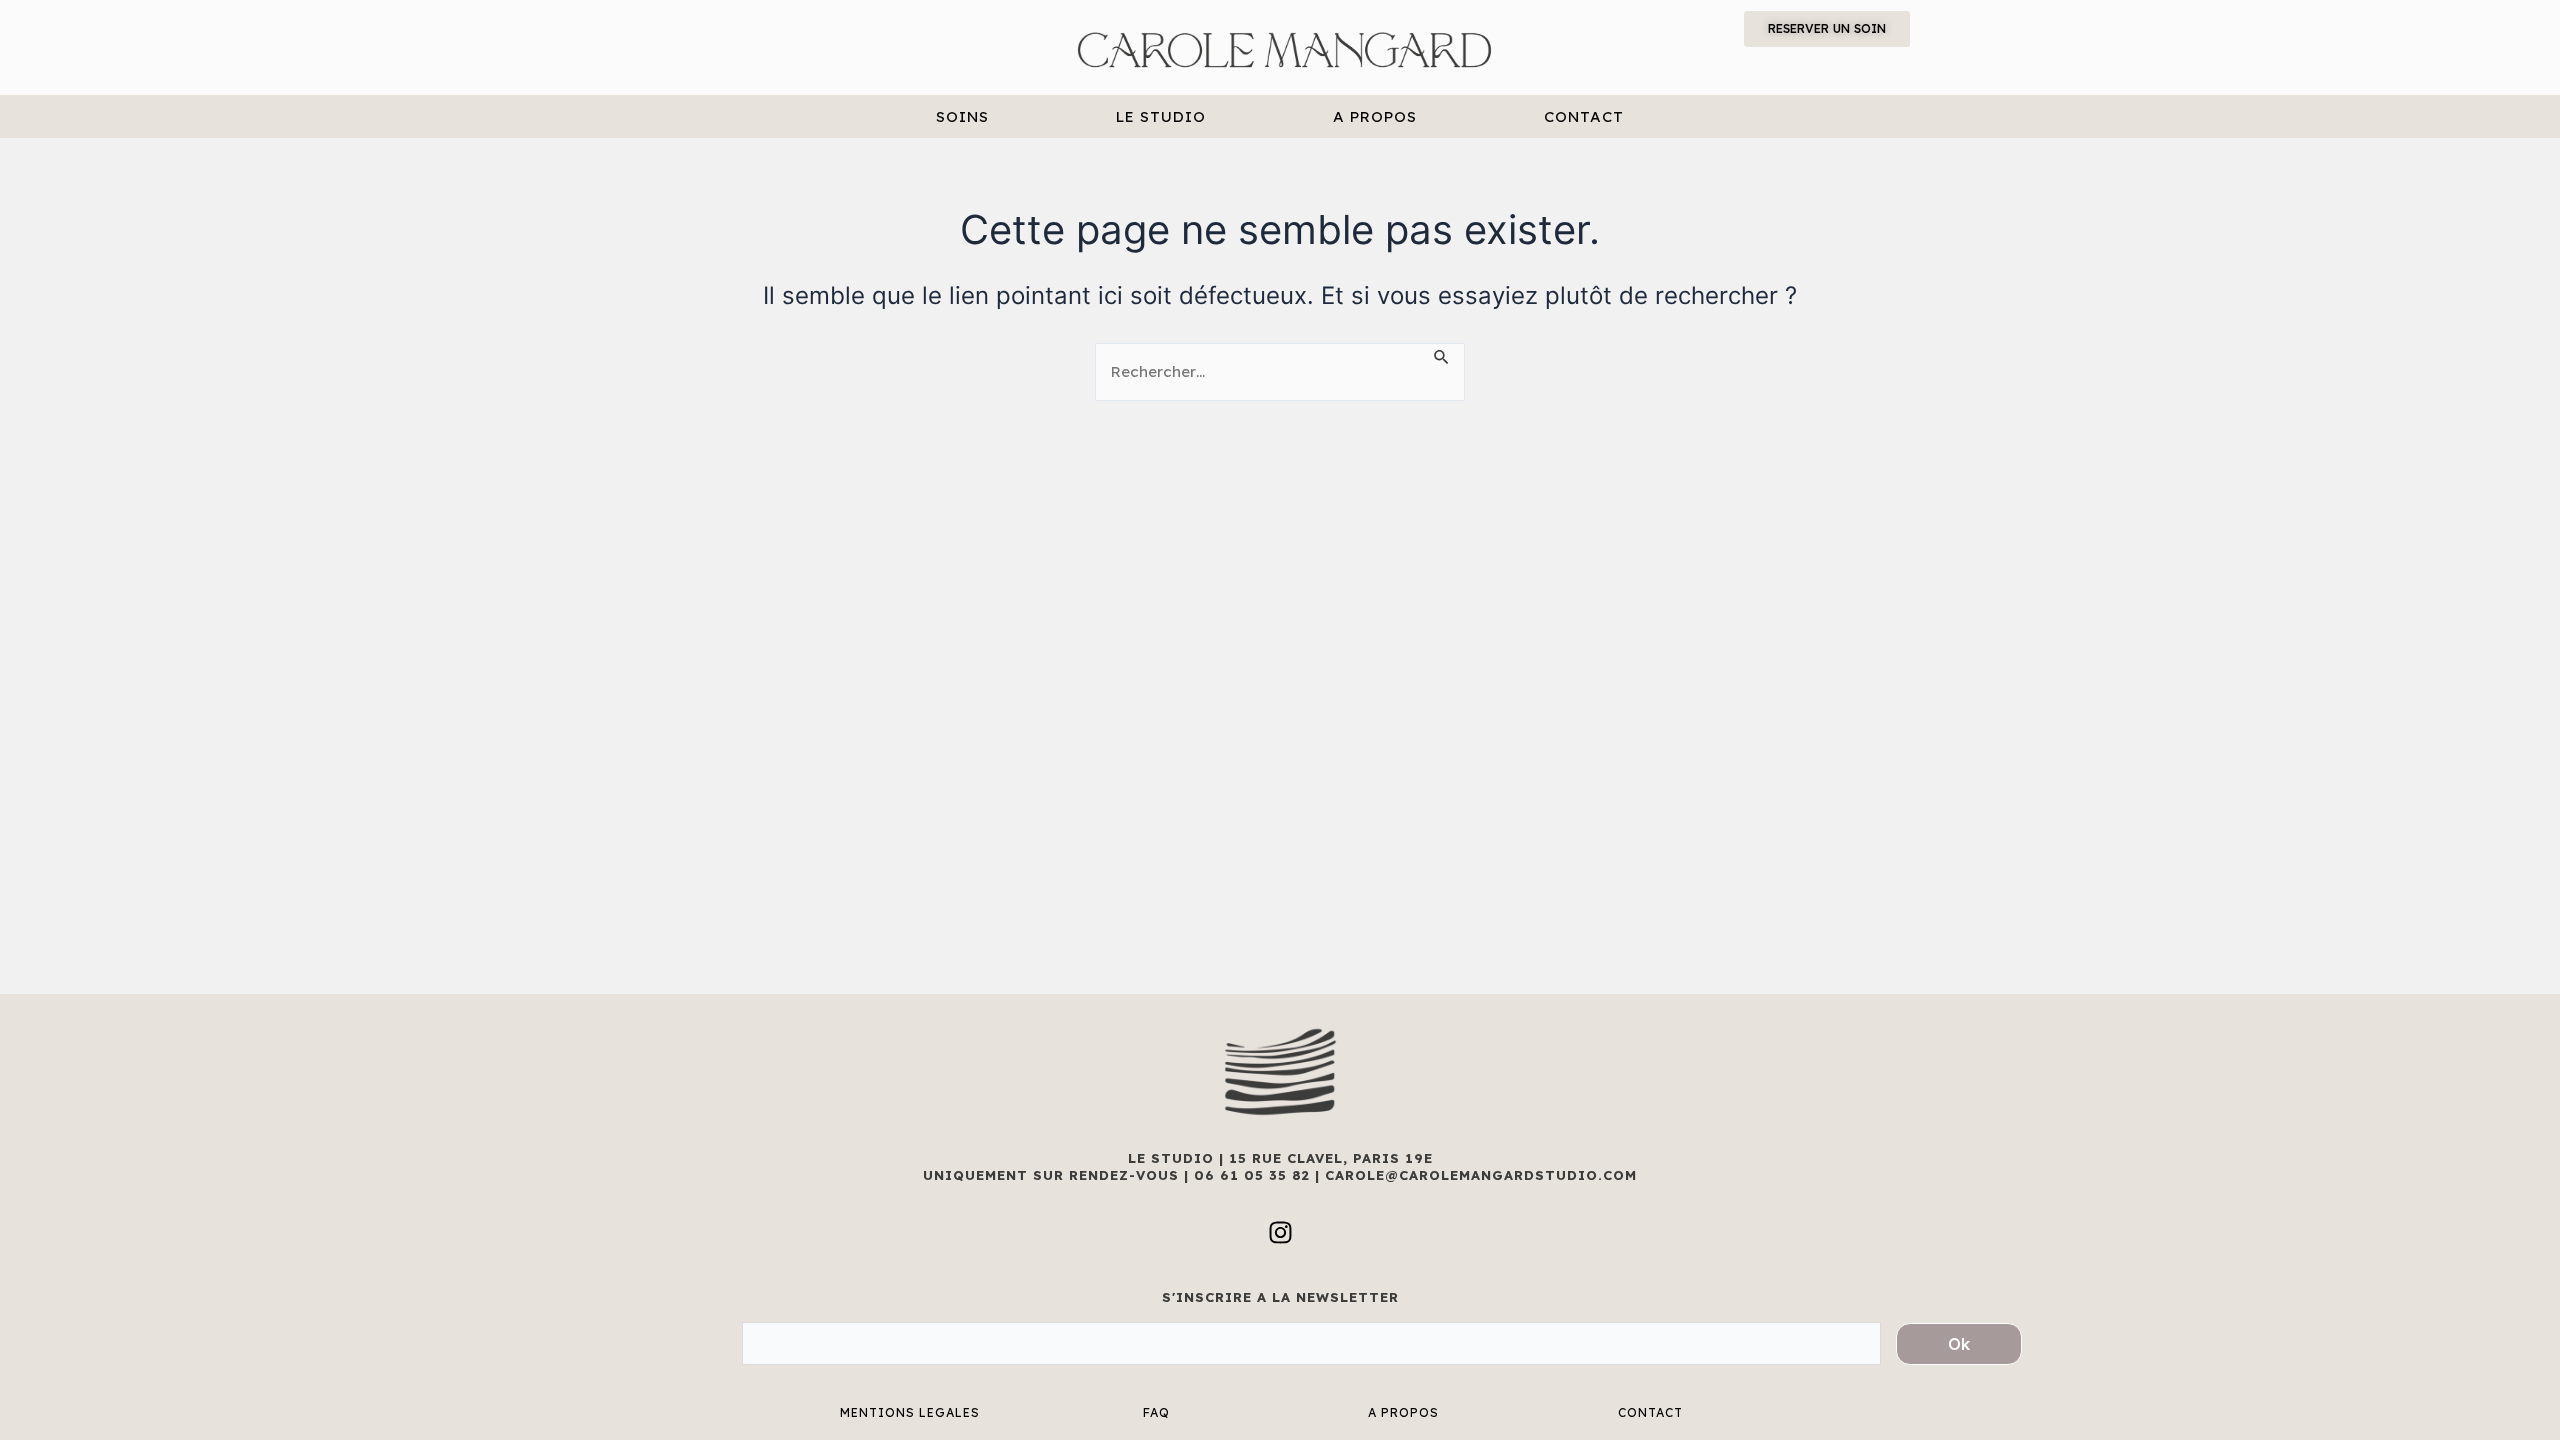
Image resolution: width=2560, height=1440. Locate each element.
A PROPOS (1375, 116)
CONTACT (1584, 116)
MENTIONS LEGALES (910, 1412)
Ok (1959, 1344)
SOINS (962, 116)
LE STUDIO (1161, 116)
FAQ (1156, 1412)
